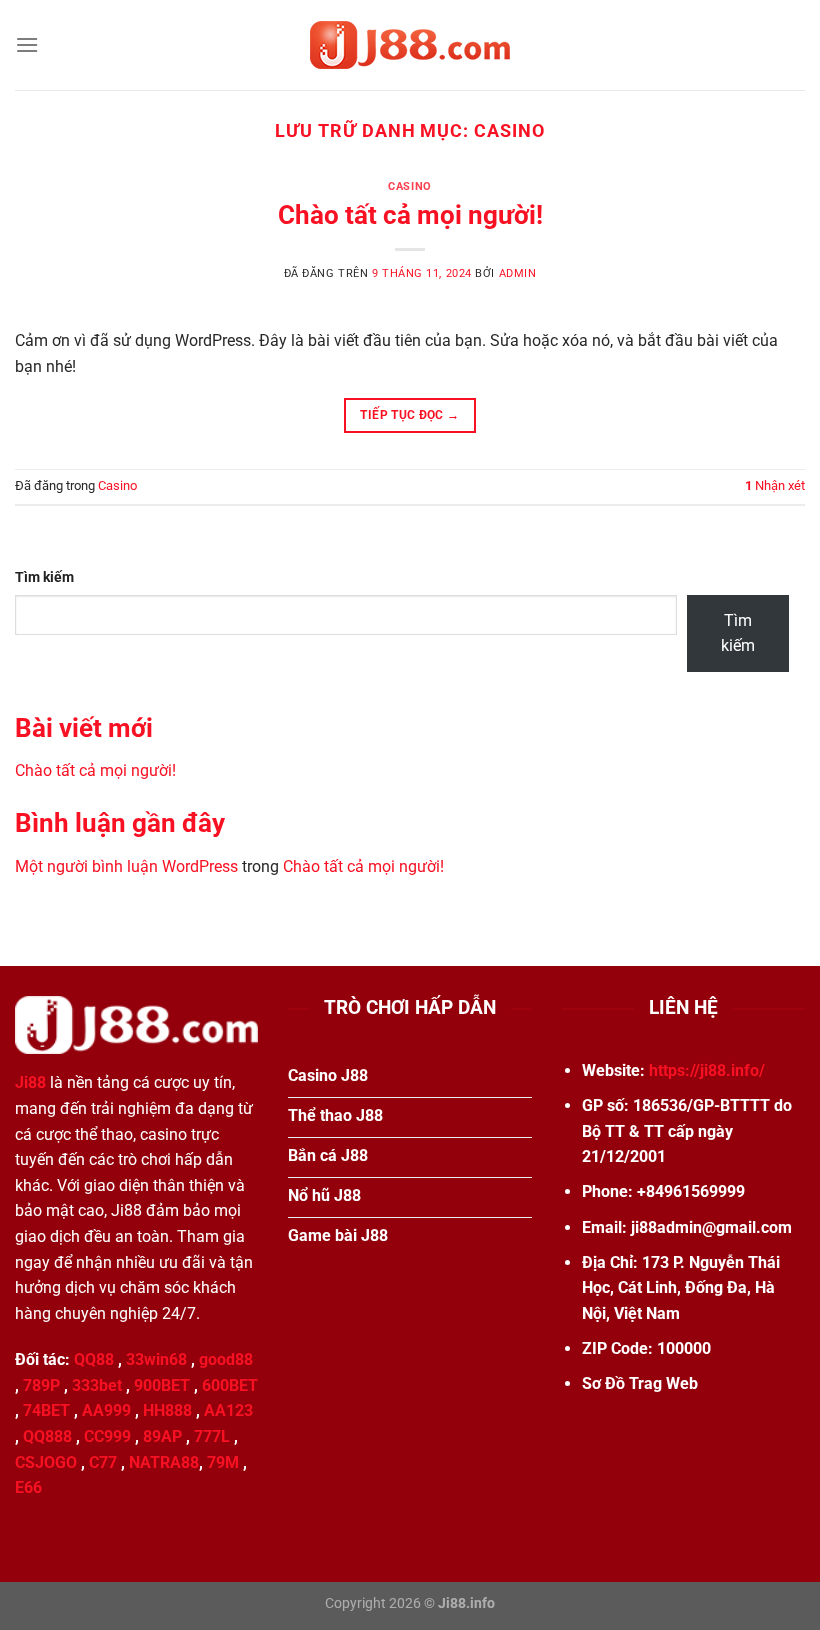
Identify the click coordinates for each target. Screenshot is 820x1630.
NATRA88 (164, 1462)
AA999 (106, 1410)
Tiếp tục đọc (409, 415)
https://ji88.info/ (707, 1070)
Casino (409, 186)
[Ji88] (410, 45)
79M (223, 1462)
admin (518, 273)
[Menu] (27, 44)
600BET (230, 1385)
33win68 (156, 1359)
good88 (226, 1359)
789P (41, 1385)
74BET (46, 1410)
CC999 (107, 1436)
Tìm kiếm (44, 577)
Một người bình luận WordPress (126, 866)
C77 (103, 1462)
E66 (28, 1487)
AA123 (228, 1410)
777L (212, 1436)
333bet (97, 1385)
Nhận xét (775, 485)
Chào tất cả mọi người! (410, 215)
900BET (162, 1385)
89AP (162, 1436)
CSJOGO (46, 1462)
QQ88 (94, 1359)
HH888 (167, 1410)
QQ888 (47, 1436)
